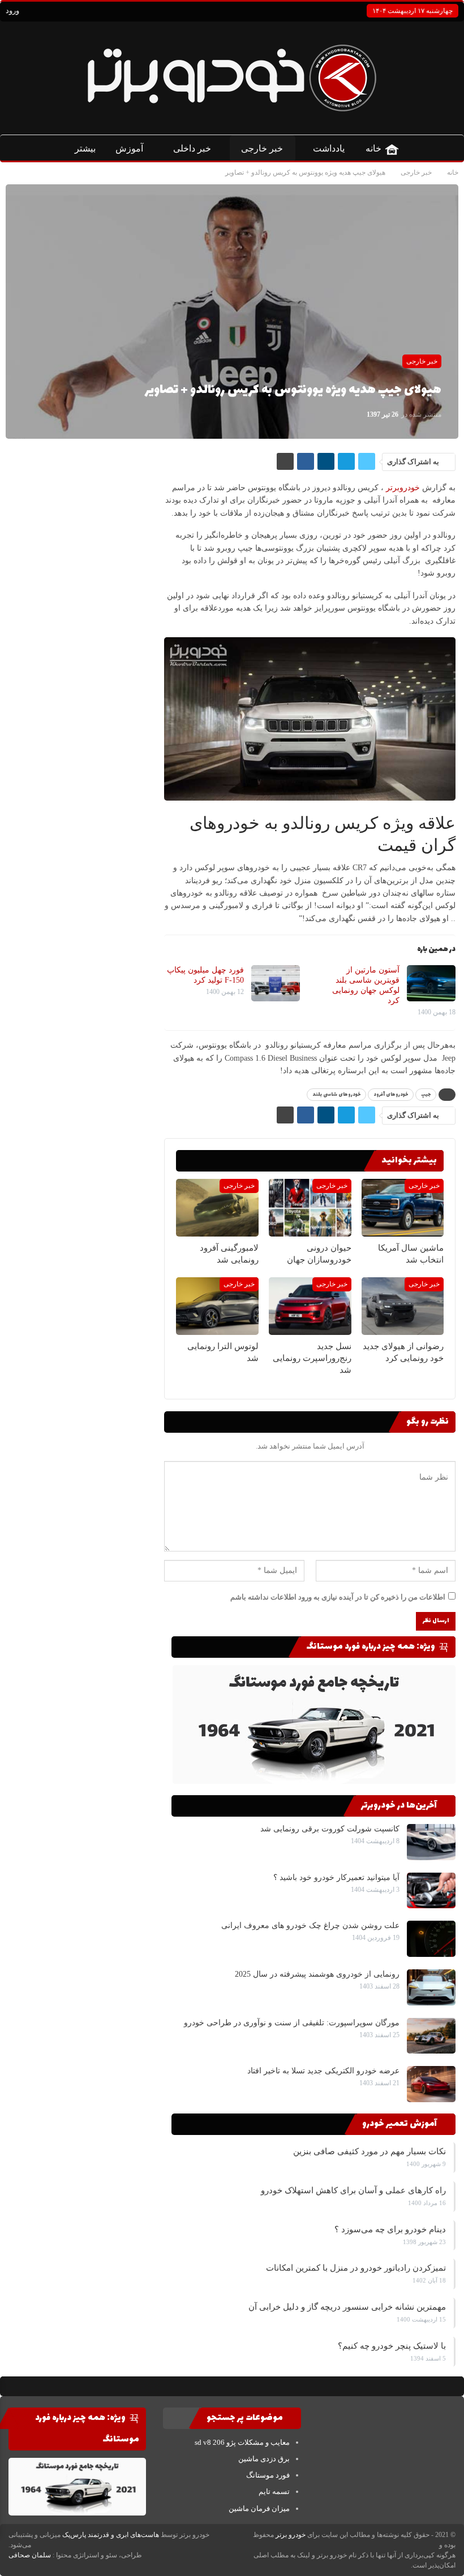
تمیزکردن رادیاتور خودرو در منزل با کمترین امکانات (356, 2268)
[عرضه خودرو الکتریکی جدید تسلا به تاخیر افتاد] (431, 2084)
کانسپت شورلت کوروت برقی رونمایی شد (330, 1829)
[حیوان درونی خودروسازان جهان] (310, 1208)
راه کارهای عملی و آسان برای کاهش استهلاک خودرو (353, 2190)
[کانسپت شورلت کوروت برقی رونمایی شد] (431, 1842)
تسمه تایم (274, 2491)
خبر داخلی (192, 148)
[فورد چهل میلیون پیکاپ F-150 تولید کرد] (275, 983)
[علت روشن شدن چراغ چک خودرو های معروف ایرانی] (431, 1939)
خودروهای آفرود (391, 1095)
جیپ (426, 1095)
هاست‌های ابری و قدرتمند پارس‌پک (111, 2535)
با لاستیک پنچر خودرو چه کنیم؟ (392, 2346)
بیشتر (85, 148)
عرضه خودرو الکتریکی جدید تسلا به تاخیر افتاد (323, 2071)
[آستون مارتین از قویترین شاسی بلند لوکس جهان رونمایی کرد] (431, 983)
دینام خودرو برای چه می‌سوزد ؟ (390, 2229)
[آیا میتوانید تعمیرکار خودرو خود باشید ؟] (431, 1891)
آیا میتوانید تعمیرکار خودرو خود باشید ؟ (336, 1877)
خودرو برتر (291, 2535)
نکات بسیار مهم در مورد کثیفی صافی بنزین (370, 2151)
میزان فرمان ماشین (259, 2508)
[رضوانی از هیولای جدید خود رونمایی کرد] (402, 1307)
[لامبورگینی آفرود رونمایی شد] (217, 1208)
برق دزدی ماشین (264, 2459)
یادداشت (329, 148)
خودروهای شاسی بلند (336, 1095)
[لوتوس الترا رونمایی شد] (217, 1307)
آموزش (129, 148)
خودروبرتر (403, 488)
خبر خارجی (262, 148)
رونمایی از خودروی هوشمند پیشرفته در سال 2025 (317, 1974)
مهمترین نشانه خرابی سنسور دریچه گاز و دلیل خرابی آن (347, 2307)
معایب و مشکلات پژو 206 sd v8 (242, 2442)
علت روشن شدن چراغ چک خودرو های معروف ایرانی (310, 1925)
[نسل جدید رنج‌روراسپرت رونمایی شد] (310, 1307)
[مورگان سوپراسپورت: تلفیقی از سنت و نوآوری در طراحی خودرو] (431, 2036)
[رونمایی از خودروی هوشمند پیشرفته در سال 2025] (431, 1987)
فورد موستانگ (268, 2475)
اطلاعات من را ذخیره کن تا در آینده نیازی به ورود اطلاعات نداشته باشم (338, 1597)
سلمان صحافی (30, 2555)
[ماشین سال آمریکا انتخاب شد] (402, 1208)
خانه (373, 148)
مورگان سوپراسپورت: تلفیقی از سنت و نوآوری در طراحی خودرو (292, 2023)
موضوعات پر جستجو (246, 2418)
